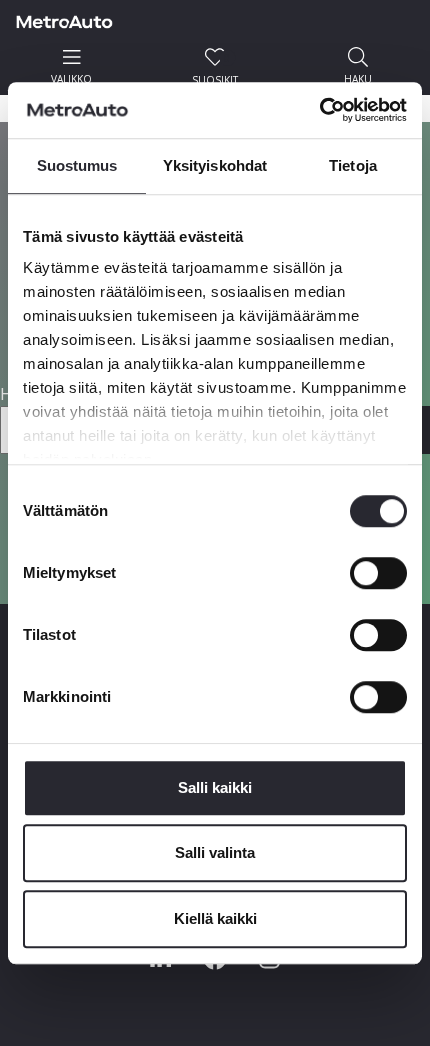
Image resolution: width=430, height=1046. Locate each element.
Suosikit (215, 69)
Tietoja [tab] (353, 165)
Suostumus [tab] (77, 165)
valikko (71, 79)
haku (358, 79)
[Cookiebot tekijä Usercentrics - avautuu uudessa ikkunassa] (319, 110)
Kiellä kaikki (215, 918)
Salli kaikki (215, 787)
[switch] (378, 573)
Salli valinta (215, 852)
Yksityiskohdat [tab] (215, 165)
